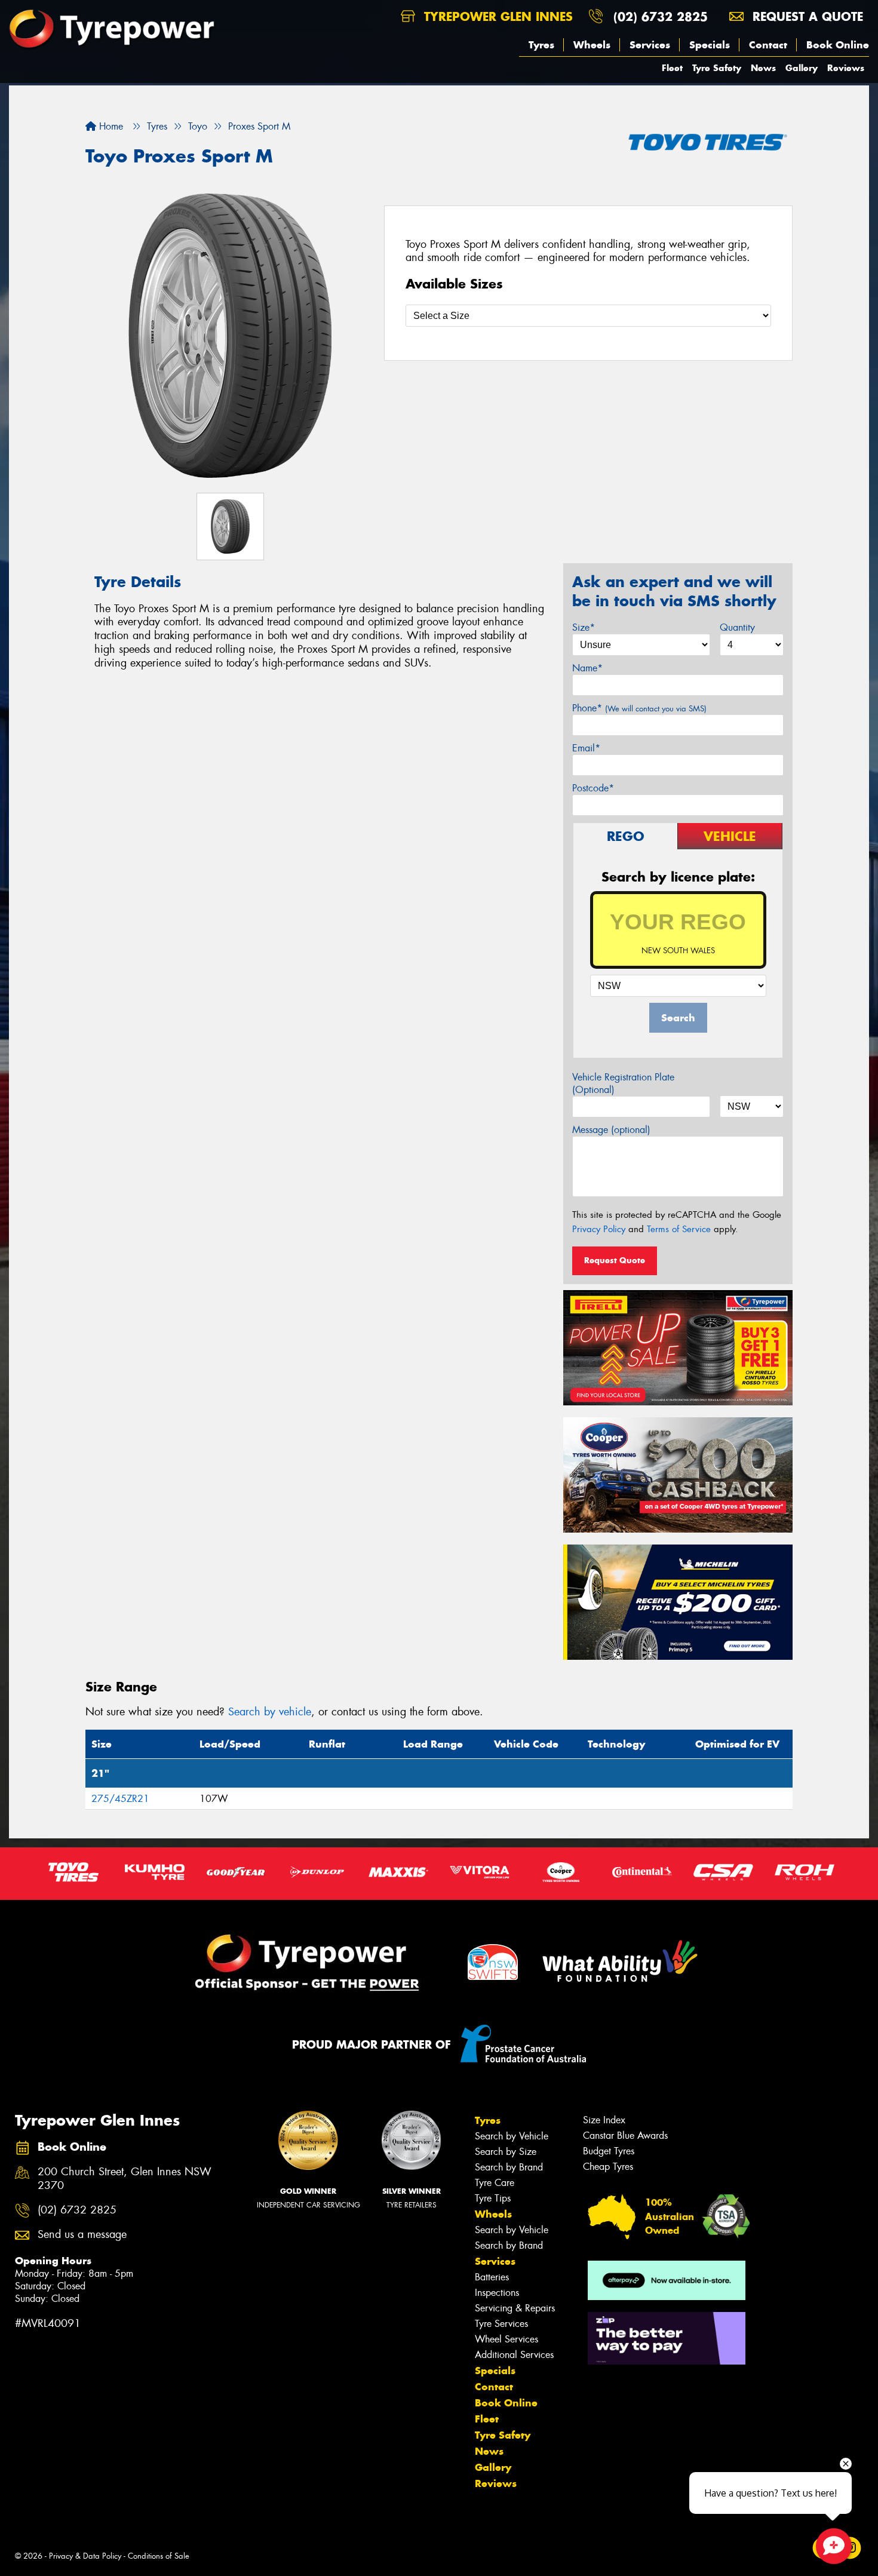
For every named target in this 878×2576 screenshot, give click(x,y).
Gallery (802, 68)
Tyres (541, 45)
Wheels (592, 45)
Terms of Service (679, 1229)
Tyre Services (501, 2324)
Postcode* (593, 788)
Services (650, 45)
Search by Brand (509, 2167)
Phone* (639, 708)
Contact (768, 45)
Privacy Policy (599, 1229)
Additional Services (514, 2355)
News (763, 68)
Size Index (604, 2120)
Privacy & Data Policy (85, 2556)
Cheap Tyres (608, 2167)
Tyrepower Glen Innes (496, 16)
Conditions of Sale (159, 2556)
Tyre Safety (717, 68)
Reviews (846, 68)
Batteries (492, 2277)
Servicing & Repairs (515, 2308)
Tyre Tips (493, 2198)
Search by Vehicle (512, 2136)
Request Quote (615, 1260)
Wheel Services (506, 2339)
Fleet (672, 68)
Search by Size (506, 2152)
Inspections (497, 2293)
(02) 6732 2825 (661, 16)
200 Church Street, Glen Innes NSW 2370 (125, 2179)
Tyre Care (495, 2183)
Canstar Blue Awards (625, 2136)
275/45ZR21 (120, 1799)
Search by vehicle (270, 1712)
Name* (587, 668)
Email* (586, 748)
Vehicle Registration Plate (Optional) (623, 1083)
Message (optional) (611, 1130)
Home (110, 126)
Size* (584, 627)
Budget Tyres (609, 2151)
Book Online (838, 45)
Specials (710, 45)
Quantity (737, 627)
